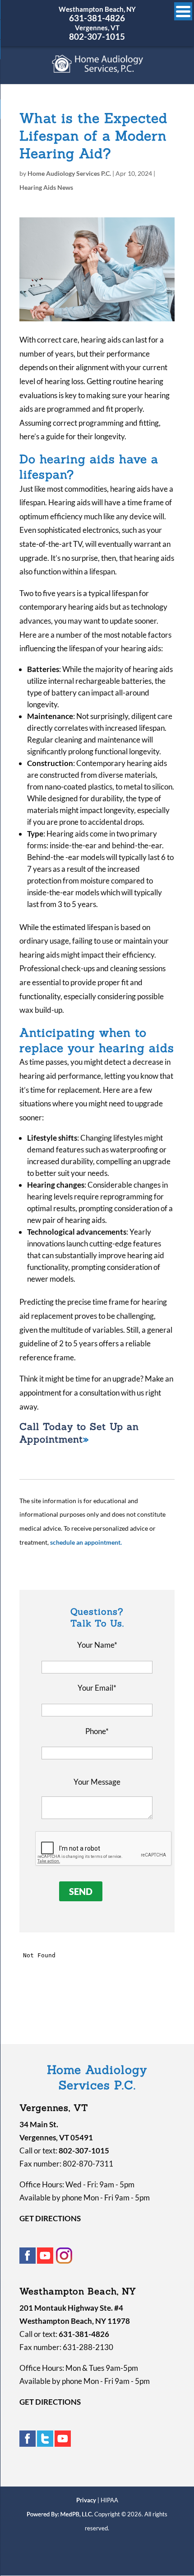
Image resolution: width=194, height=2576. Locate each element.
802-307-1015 (97, 36)
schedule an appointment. (86, 1542)
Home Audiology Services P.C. (69, 173)
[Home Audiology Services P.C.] (98, 69)
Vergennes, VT (97, 28)
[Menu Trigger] (183, 11)
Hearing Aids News (46, 187)
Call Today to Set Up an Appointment (79, 1433)
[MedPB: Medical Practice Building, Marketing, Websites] (60, 2514)
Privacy (86, 2500)
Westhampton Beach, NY (97, 9)
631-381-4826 (97, 18)
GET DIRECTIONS (50, 2218)
